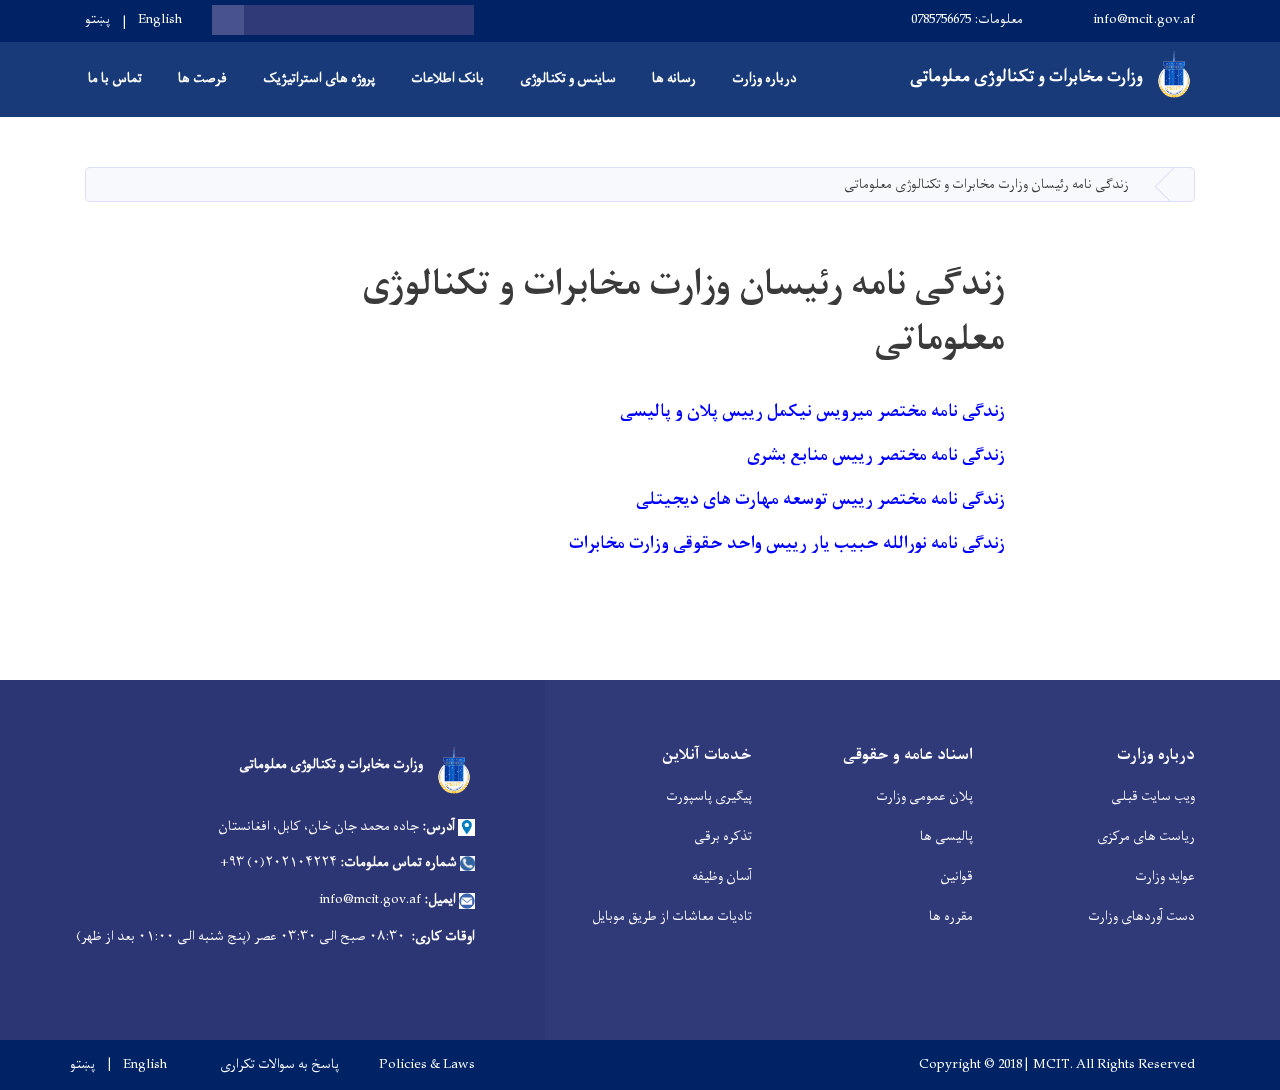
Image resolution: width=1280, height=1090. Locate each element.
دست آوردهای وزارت (1141, 916)
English (160, 19)
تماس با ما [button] (115, 78)
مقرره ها (951, 916)
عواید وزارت (1165, 876)
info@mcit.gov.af (1144, 19)
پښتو (97, 19)
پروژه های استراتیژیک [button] (319, 78)
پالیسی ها (946, 836)
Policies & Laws (427, 1065)
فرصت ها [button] (202, 78)
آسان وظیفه (722, 876)
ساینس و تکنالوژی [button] (568, 78)
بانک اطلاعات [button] (447, 78)
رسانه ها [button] (674, 78)
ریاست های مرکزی (1146, 836)
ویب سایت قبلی (1153, 796)
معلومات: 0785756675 (967, 19)
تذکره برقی (723, 836)
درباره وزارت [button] (764, 78)
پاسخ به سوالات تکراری (279, 1065)
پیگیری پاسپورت (709, 796)
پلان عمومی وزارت (924, 796)
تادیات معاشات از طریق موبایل (672, 916)
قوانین (956, 876)
